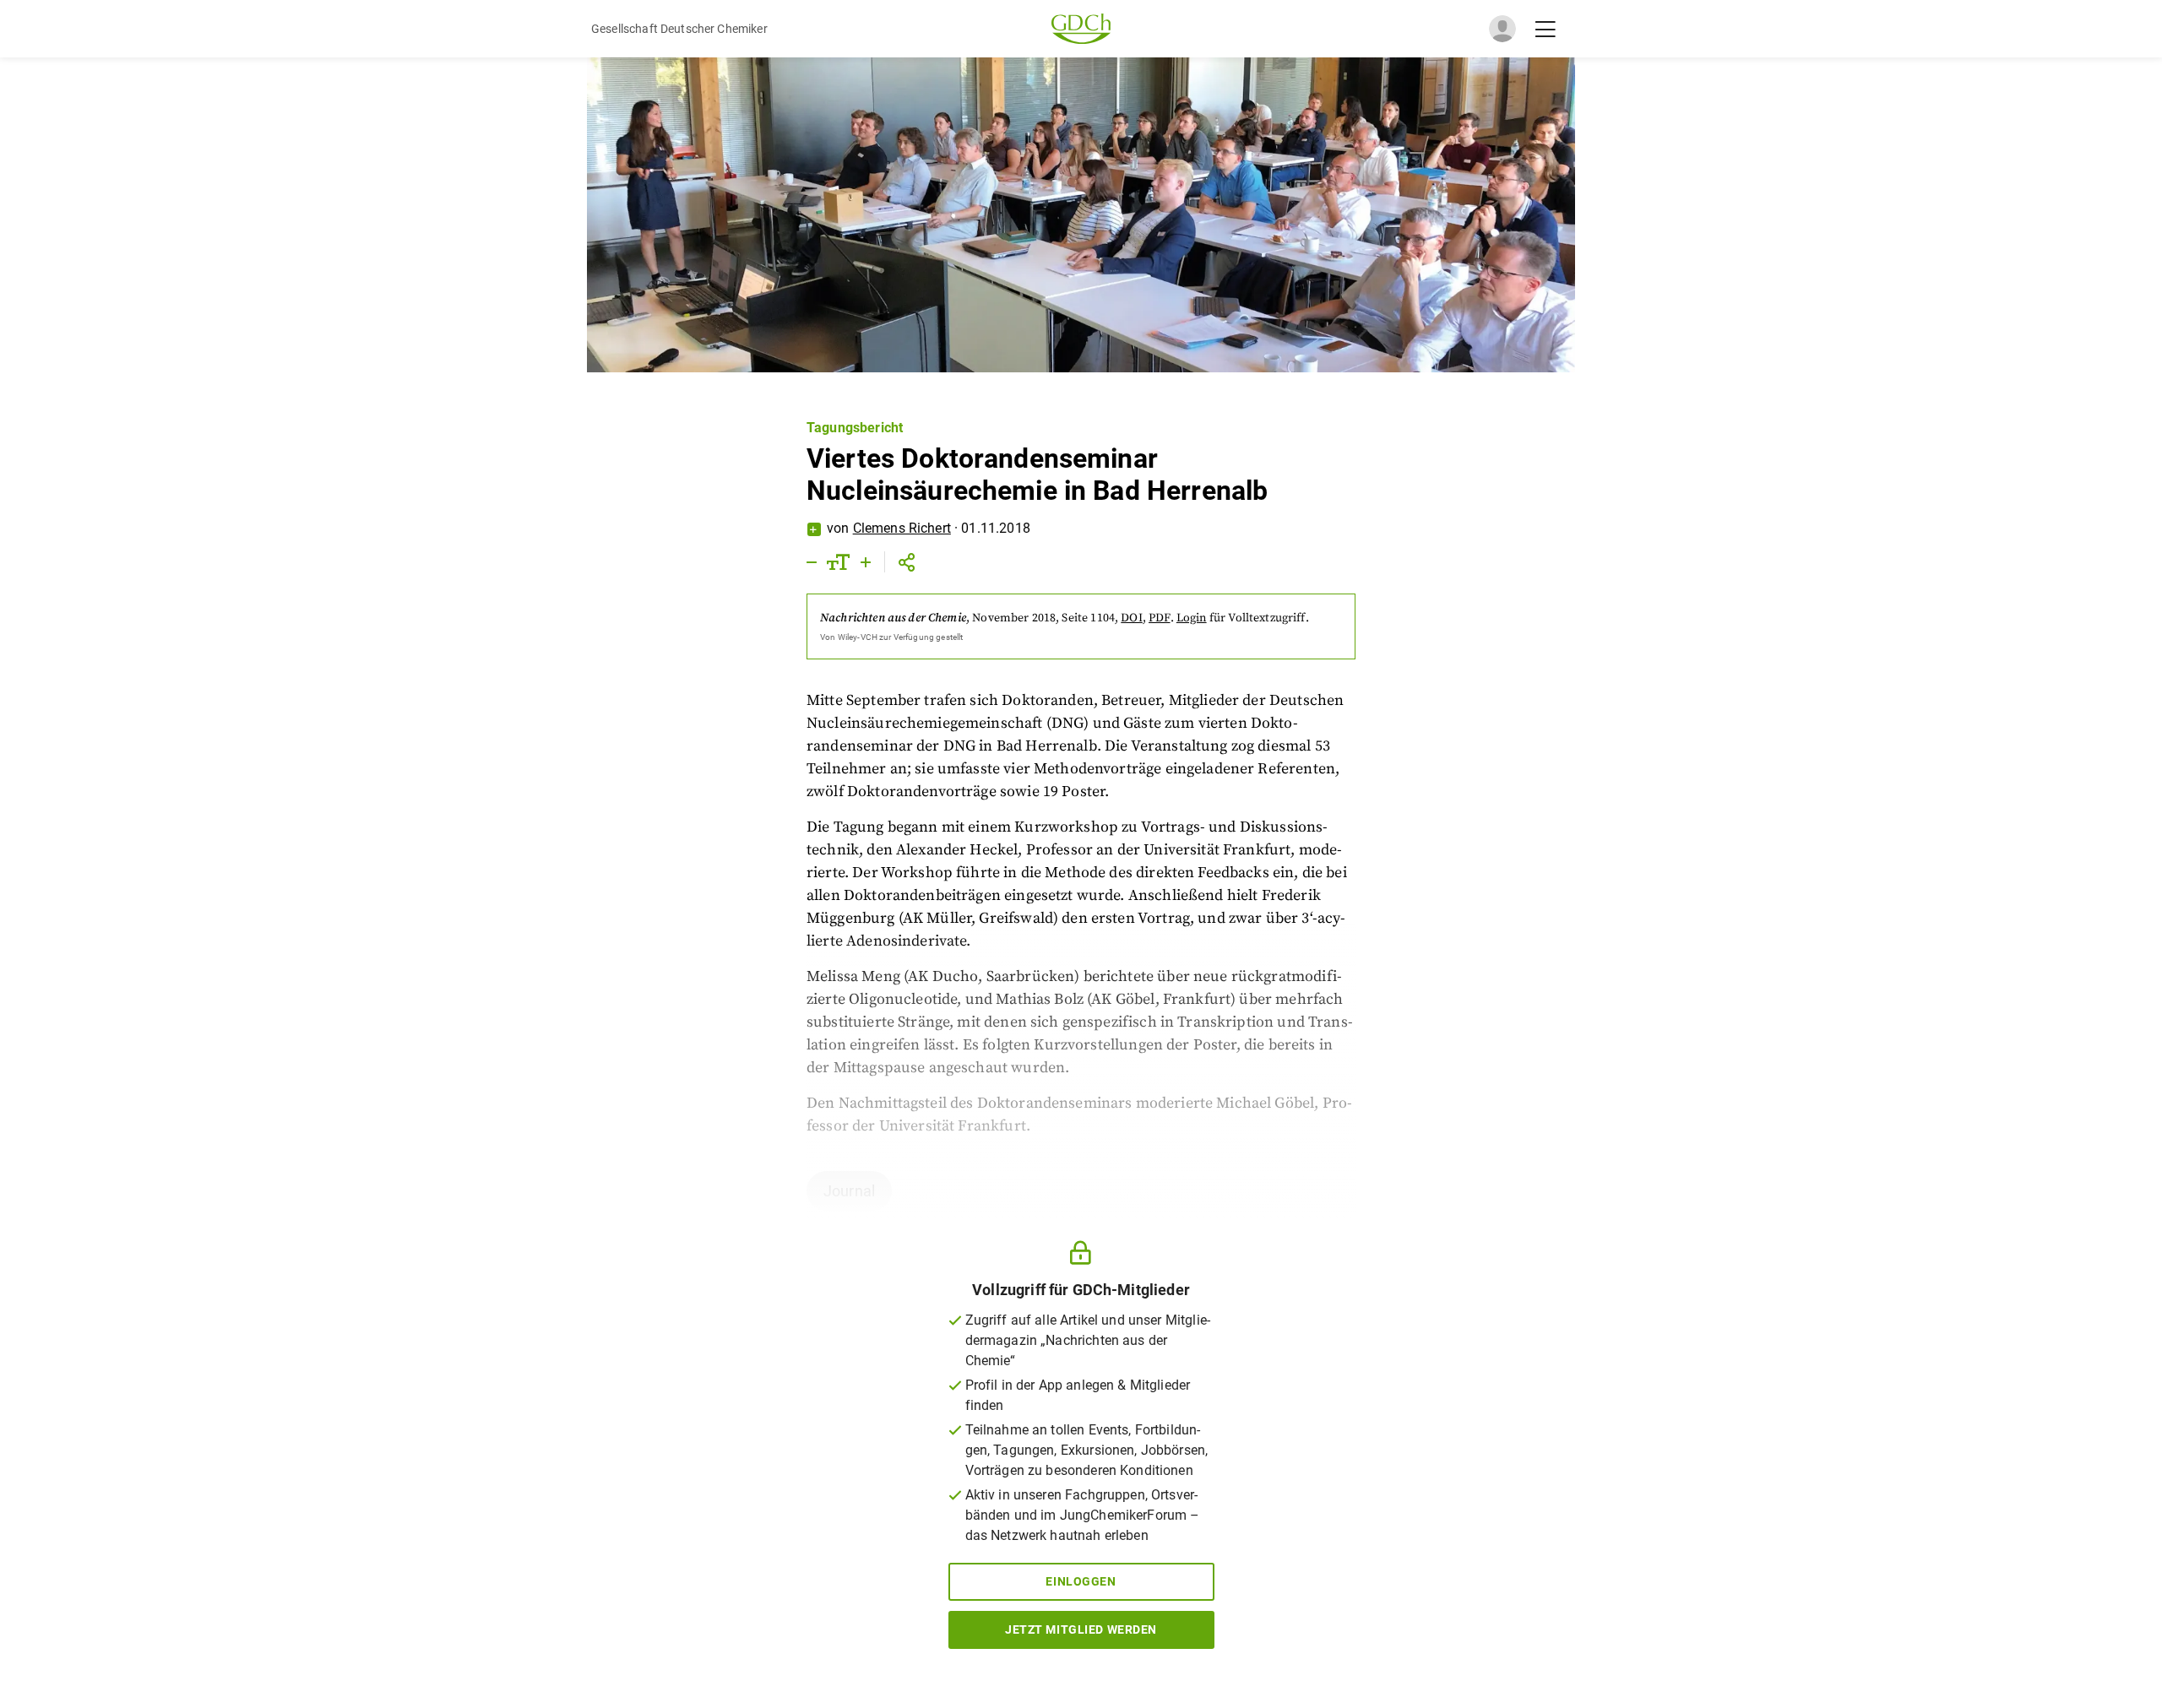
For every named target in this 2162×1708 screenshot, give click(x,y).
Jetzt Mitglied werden (1081, 1629)
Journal (849, 1191)
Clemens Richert (902, 528)
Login (1192, 618)
